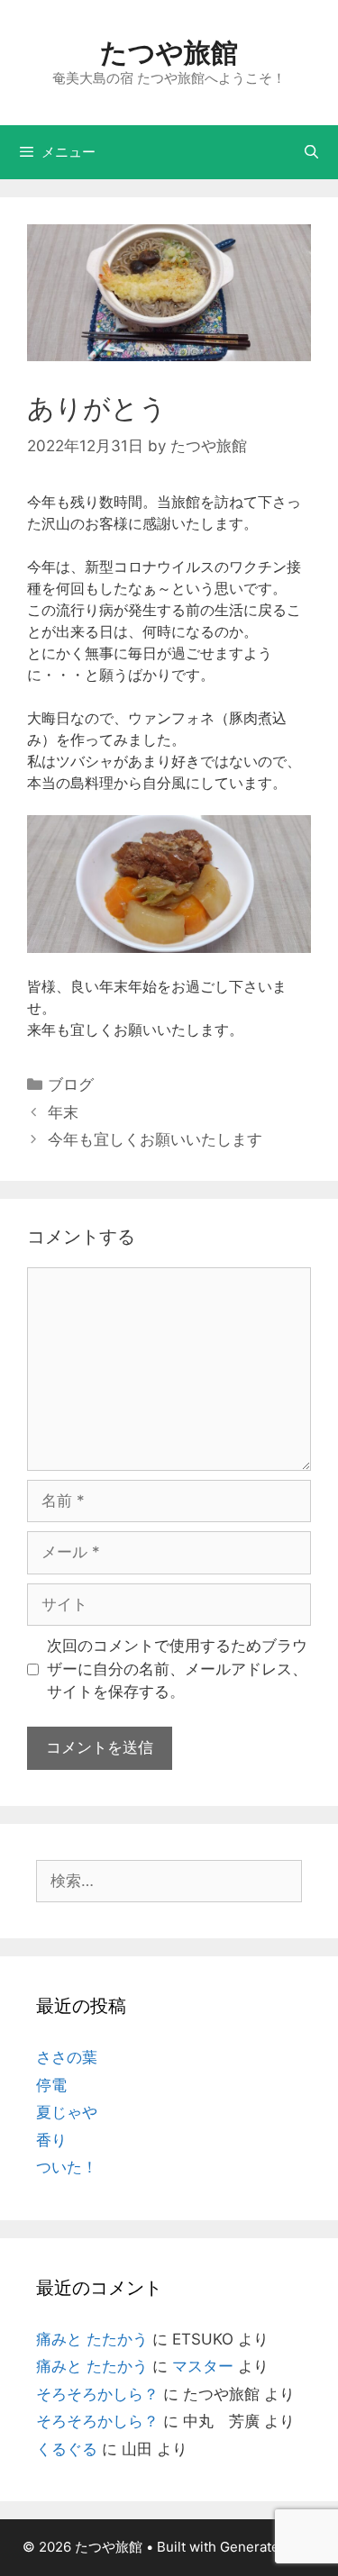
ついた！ (67, 2167)
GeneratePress (268, 2547)
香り (51, 2140)
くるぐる (67, 2449)
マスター (203, 2366)
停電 (51, 2085)
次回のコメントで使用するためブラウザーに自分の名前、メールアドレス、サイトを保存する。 (177, 1669)
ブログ (71, 1084)
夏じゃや (67, 2112)
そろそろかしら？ (97, 2394)
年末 (63, 1112)
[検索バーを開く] (311, 152)
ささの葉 (67, 2057)
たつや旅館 (169, 52)
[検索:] (169, 1881)
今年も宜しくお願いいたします (155, 1139)
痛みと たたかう (92, 2339)
